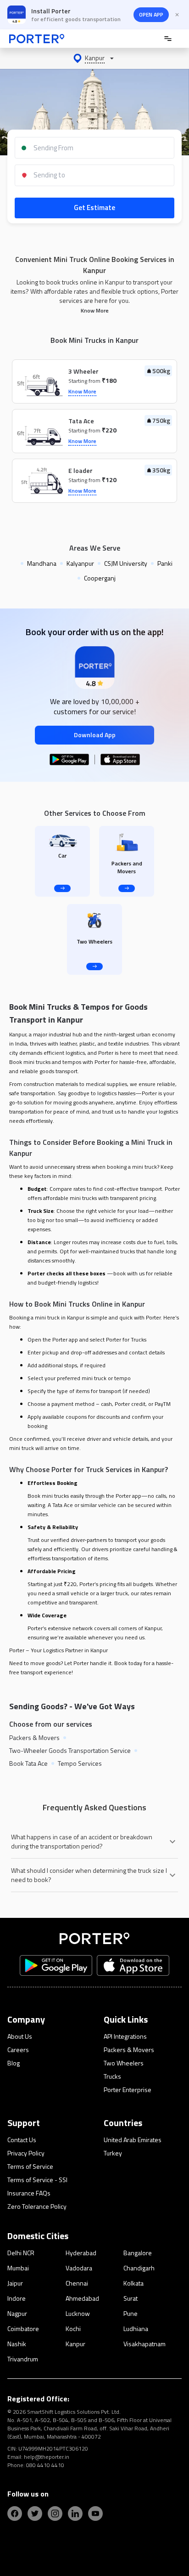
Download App (95, 735)
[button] (94, 58)
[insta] (55, 2513)
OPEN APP (151, 14)
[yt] (95, 2513)
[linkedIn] (75, 2513)
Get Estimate (94, 208)
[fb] (15, 2513)
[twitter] (35, 2513)
